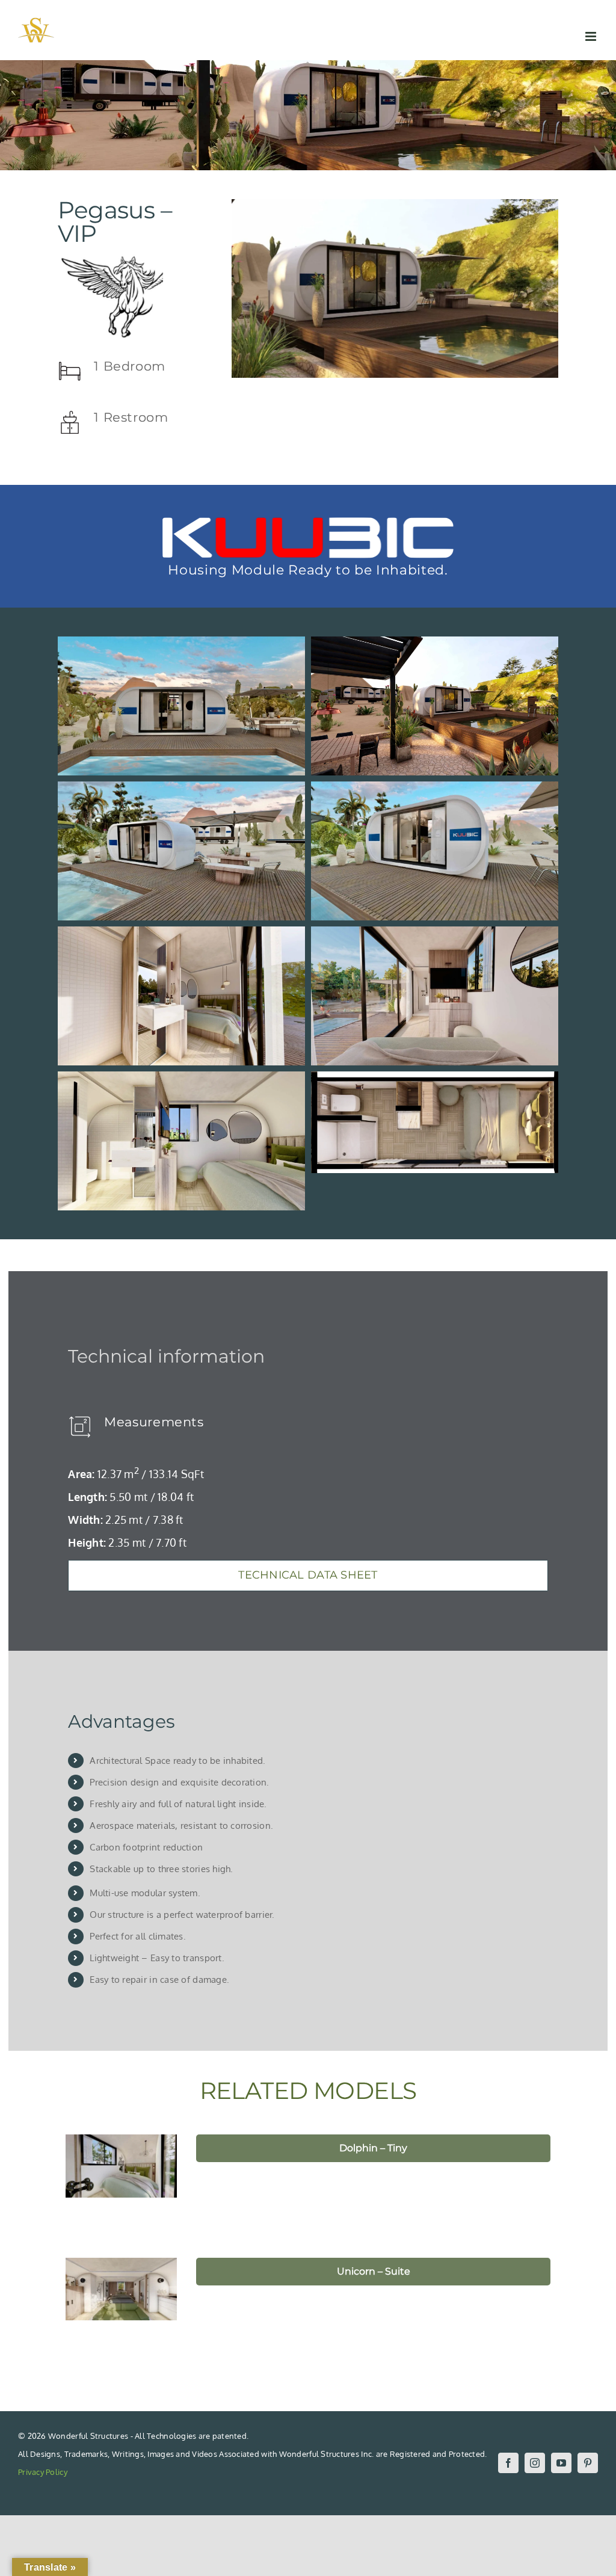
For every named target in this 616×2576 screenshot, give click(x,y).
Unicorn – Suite (374, 2271)
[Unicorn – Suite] (122, 2289)
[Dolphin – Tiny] (122, 2166)
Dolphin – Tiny (373, 2148)
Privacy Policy (43, 2472)
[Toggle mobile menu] (592, 36)
